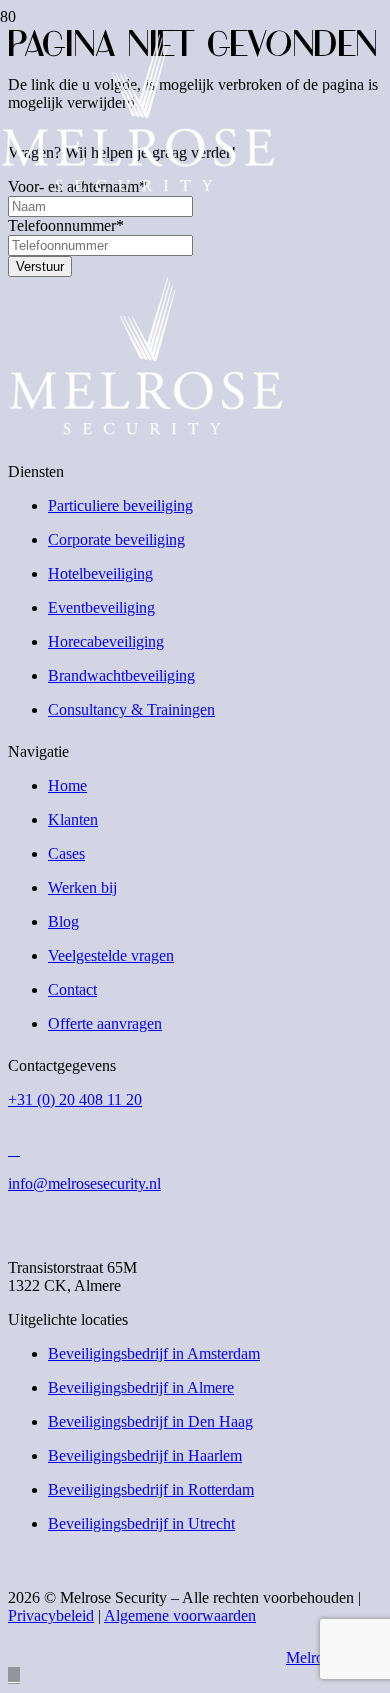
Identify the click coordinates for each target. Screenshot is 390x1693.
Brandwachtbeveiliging (121, 675)
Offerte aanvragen (105, 1023)
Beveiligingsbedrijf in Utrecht (141, 1523)
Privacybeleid (51, 1615)
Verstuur (40, 266)
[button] (14, 1675)
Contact (72, 989)
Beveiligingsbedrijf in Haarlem (145, 1455)
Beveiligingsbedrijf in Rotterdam (151, 1489)
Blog (63, 921)
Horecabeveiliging (106, 641)
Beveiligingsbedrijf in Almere (141, 1387)
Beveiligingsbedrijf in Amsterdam (154, 1353)
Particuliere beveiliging (120, 505)
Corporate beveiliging (116, 539)
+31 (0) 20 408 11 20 (75, 1099)
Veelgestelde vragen (111, 955)
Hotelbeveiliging (100, 573)
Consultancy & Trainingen (131, 709)
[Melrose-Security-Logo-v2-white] (138, 186)
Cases (66, 853)
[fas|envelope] (195, 1150)
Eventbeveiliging (101, 607)
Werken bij (82, 887)
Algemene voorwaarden (180, 1615)
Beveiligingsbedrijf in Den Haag (150, 1421)
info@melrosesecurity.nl (84, 1183)
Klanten (73, 819)
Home (67, 785)
